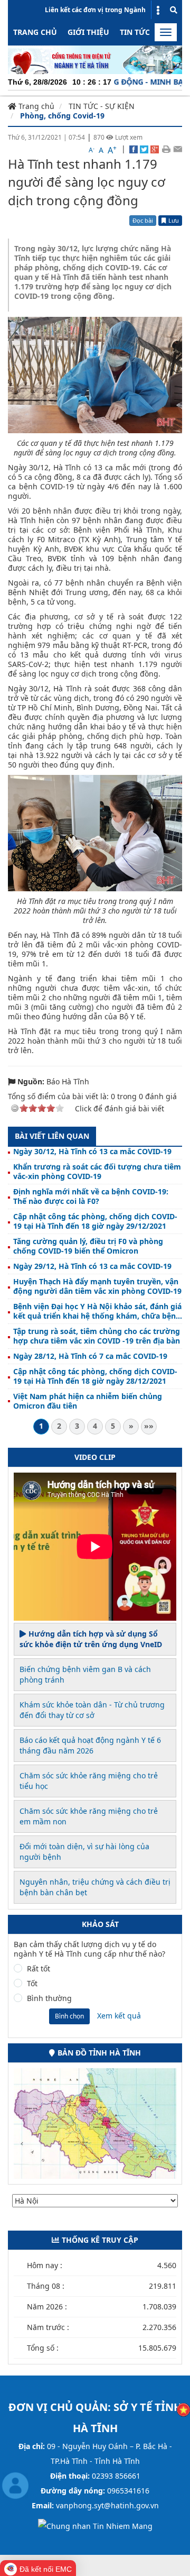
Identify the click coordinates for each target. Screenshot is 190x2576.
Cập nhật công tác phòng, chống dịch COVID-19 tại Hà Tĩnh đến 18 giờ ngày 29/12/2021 (95, 1221)
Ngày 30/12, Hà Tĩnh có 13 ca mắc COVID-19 (92, 1152)
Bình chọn (69, 2016)
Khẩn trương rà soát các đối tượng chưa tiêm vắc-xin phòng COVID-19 (97, 1172)
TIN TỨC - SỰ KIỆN (102, 106)
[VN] (183, 2409)
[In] (166, 149)
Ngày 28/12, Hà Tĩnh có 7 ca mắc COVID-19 (90, 1356)
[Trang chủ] (95, 59)
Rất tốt (39, 1969)
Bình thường (49, 1998)
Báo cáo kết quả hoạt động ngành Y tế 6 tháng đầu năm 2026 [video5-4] (90, 1745)
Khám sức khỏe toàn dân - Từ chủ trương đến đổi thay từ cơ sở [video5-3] (92, 1710)
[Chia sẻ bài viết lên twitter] (144, 149)
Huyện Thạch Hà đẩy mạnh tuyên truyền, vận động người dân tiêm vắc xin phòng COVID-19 (97, 1286)
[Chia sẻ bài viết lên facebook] (134, 149)
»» (149, 1426)
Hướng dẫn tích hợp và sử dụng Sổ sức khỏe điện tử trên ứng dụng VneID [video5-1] (91, 1639)
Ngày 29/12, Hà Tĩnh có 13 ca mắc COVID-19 (92, 1266)
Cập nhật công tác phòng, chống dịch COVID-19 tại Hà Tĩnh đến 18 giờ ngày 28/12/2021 (95, 1376)
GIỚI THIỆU (88, 32)
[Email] (178, 149)
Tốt (32, 1984)
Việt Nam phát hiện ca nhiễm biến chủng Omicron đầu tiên (88, 1401)
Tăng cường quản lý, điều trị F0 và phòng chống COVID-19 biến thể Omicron (88, 1246)
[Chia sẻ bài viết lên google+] (155, 149)
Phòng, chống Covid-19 (62, 116)
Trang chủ (35, 32)
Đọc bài (143, 220)
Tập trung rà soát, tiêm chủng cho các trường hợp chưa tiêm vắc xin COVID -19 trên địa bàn (97, 1336)
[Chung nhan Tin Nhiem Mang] (95, 2525)
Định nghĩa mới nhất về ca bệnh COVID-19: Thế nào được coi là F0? (91, 1196)
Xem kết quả (119, 2016)
